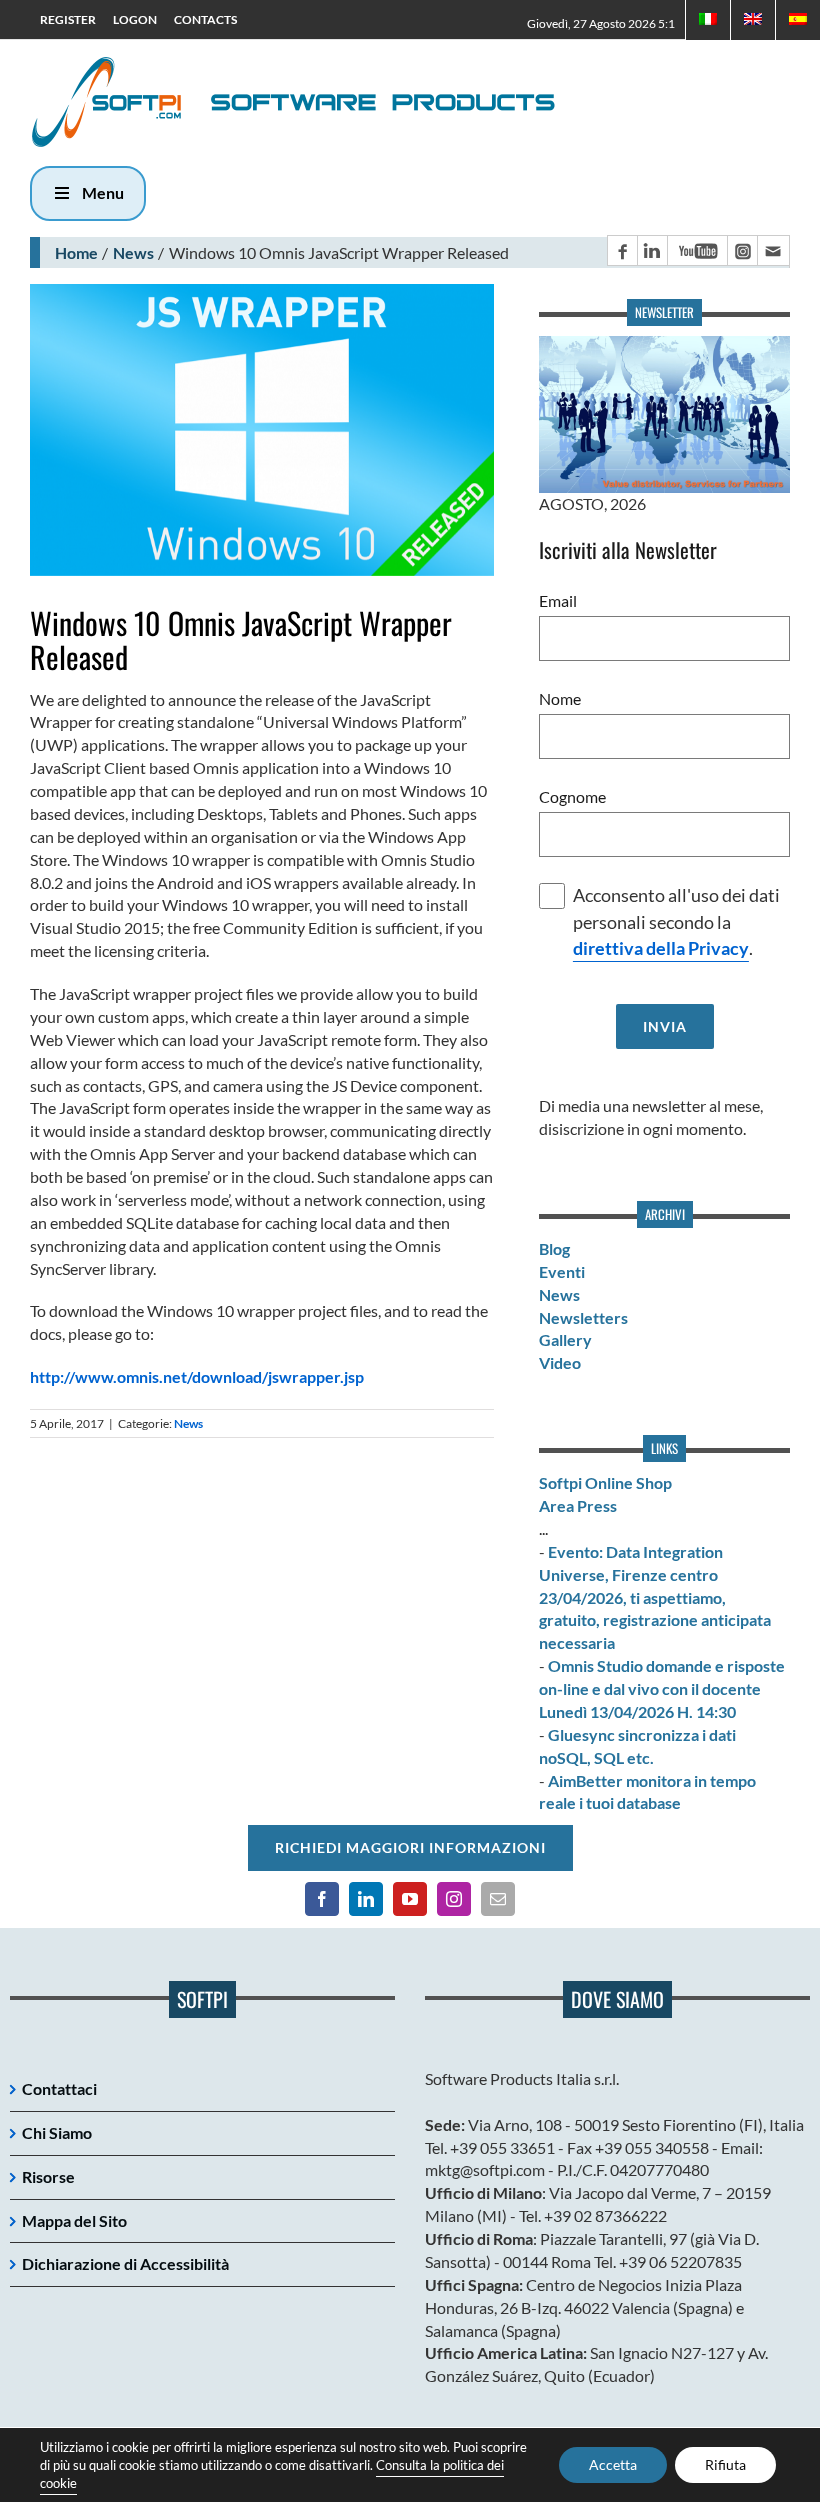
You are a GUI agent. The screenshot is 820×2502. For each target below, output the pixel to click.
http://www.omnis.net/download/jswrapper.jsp (197, 1376)
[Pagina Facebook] (622, 250)
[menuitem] (753, 20)
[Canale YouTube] (697, 250)
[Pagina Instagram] (742, 250)
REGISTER (68, 19)
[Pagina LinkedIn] (652, 250)
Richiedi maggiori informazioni (410, 1847)
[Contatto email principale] (773, 250)
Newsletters (583, 1317)
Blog (554, 1248)
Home (76, 252)
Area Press (578, 1505)
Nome (560, 698)
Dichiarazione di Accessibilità (125, 2263)
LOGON (135, 19)
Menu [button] (103, 192)
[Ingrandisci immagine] (262, 429)
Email (558, 600)
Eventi (562, 1271)
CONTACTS (205, 19)
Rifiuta (725, 2464)
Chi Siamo (57, 2132)
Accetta (613, 2464)
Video (560, 1362)
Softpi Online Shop (605, 1482)
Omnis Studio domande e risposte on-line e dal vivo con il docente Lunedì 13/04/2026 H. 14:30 (662, 1688)
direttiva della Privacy (661, 948)
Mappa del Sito (74, 2220)
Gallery (565, 1339)
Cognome (572, 796)
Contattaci (59, 2088)
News (133, 252)
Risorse (48, 2176)
